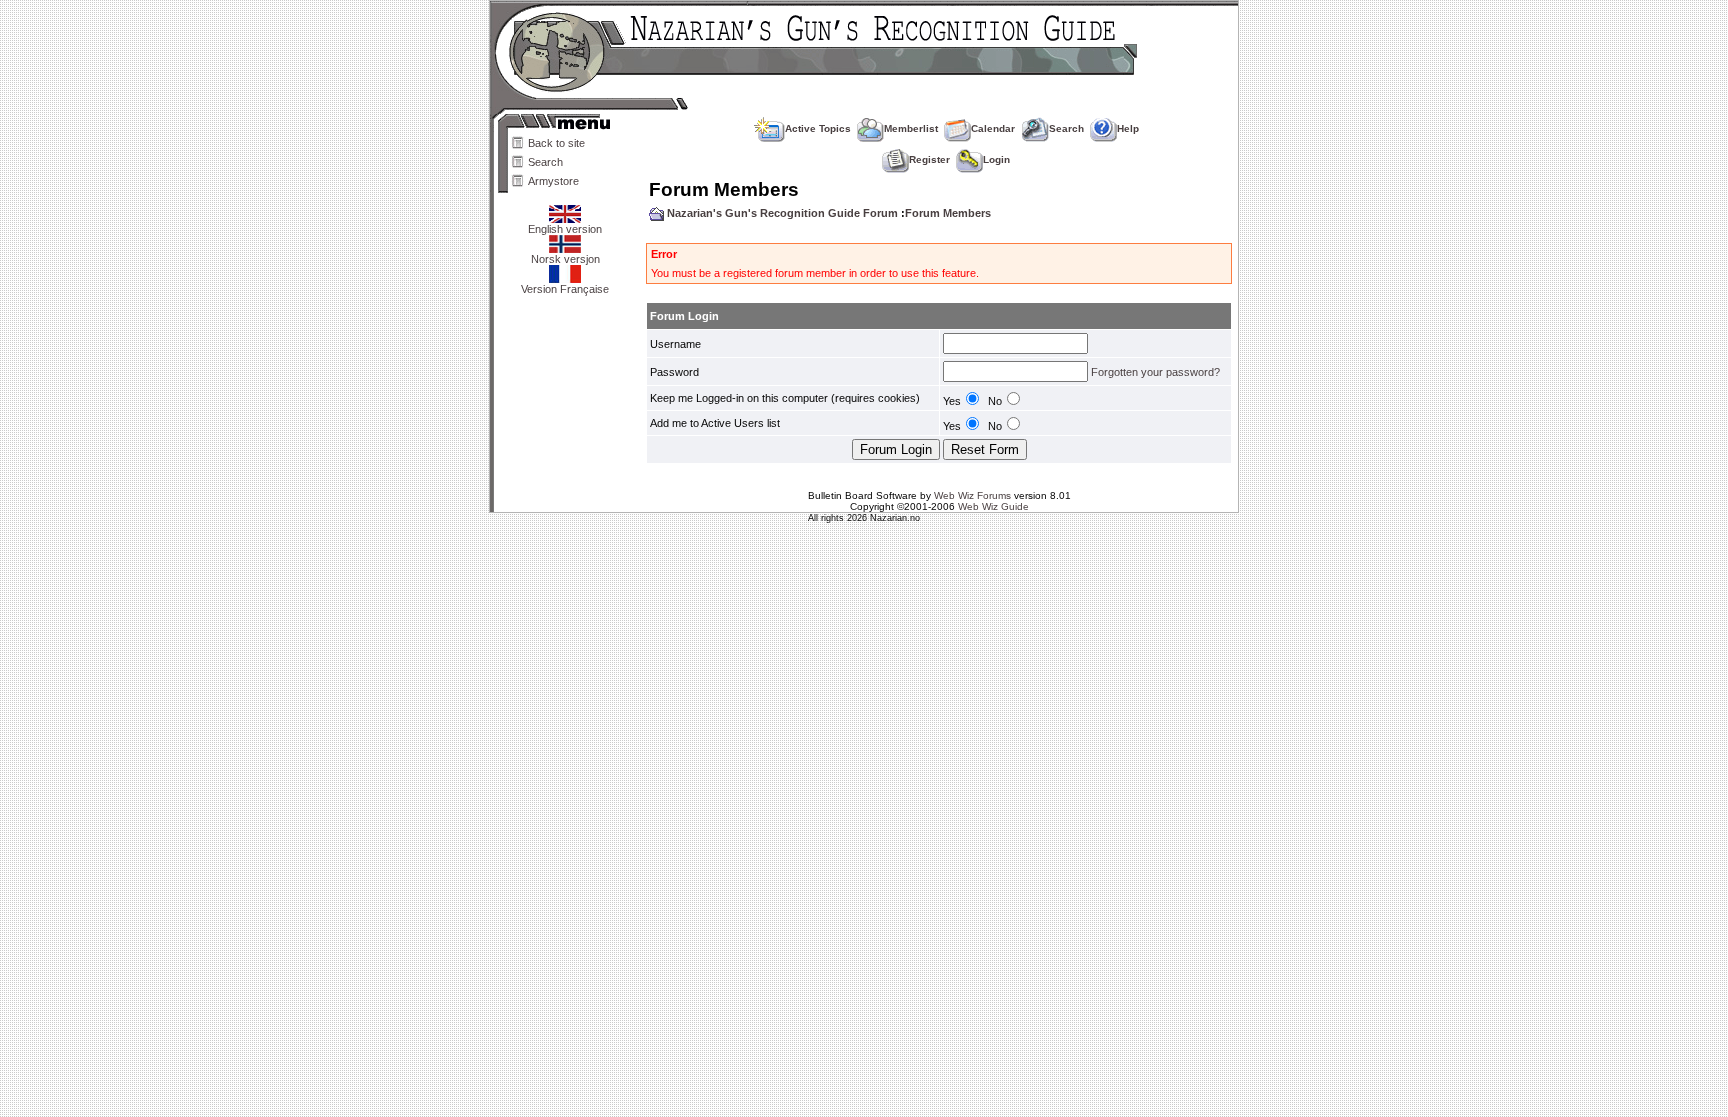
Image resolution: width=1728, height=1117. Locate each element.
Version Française (565, 289)
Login (996, 159)
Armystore (553, 181)
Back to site (556, 143)
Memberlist (911, 128)
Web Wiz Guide (993, 506)
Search (545, 162)
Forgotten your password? (1155, 372)
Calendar (993, 128)
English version (565, 229)
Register (929, 159)
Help (1128, 128)
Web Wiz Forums (972, 495)
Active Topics (818, 128)
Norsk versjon (565, 259)
